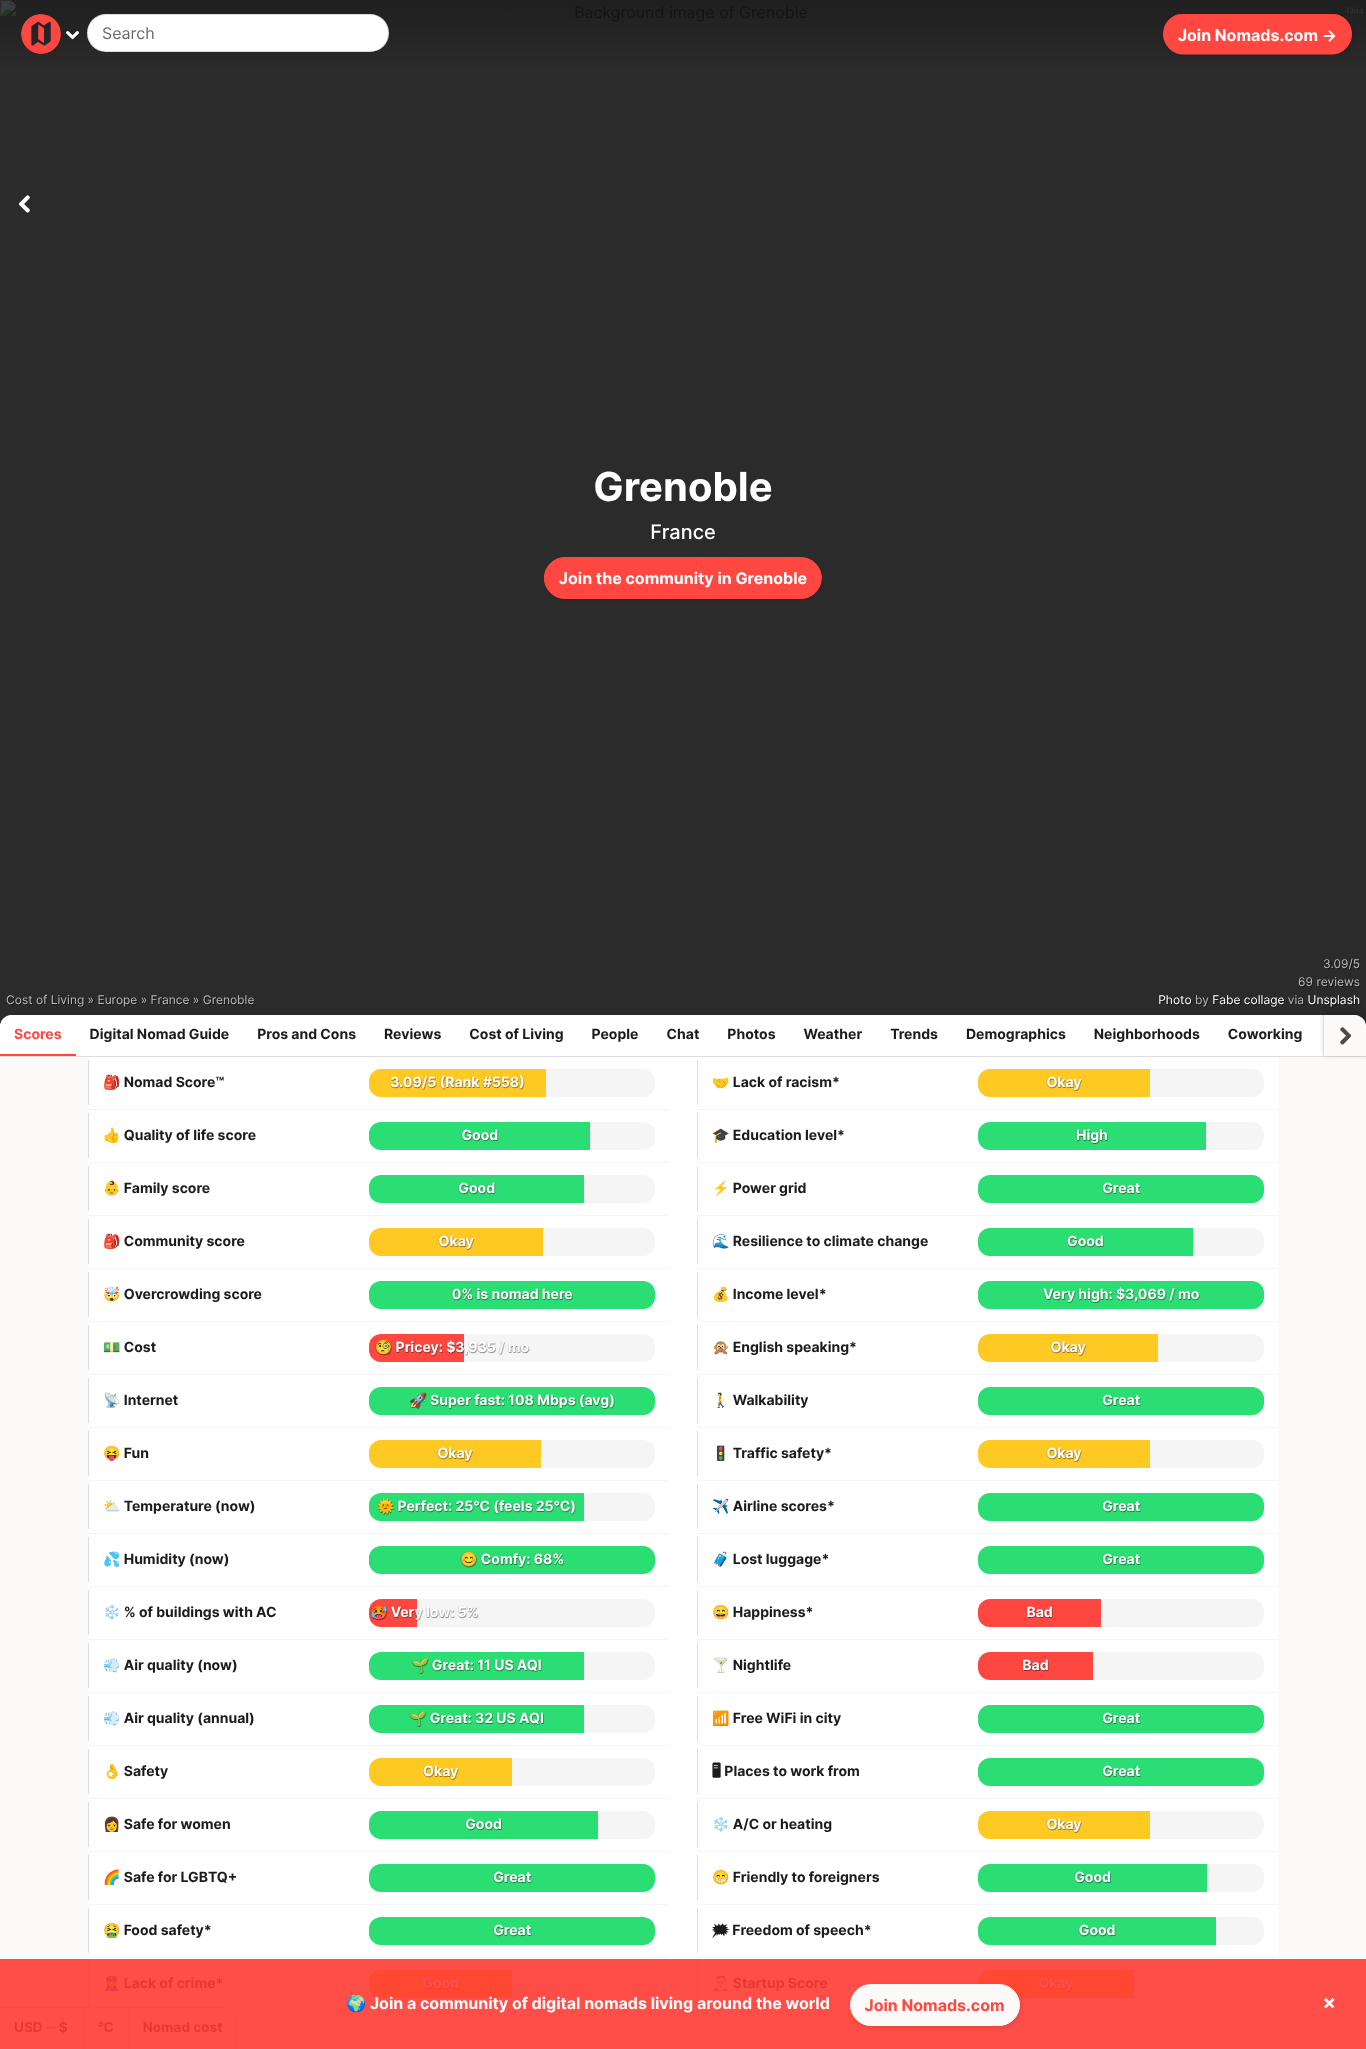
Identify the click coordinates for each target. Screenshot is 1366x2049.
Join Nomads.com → (1257, 34)
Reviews (412, 1034)
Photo (1174, 999)
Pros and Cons (306, 1034)
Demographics (1016, 1034)
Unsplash (1334, 999)
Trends (914, 1034)
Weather (833, 1034)
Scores (38, 1034)
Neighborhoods (1147, 1034)
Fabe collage (1248, 999)
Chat (682, 1034)
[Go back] (24, 200)
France (683, 532)
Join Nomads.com (935, 2005)
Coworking (1265, 1034)
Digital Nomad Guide (160, 1034)
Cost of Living (516, 1034)
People (615, 1034)
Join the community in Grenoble (683, 578)
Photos (751, 1034)
